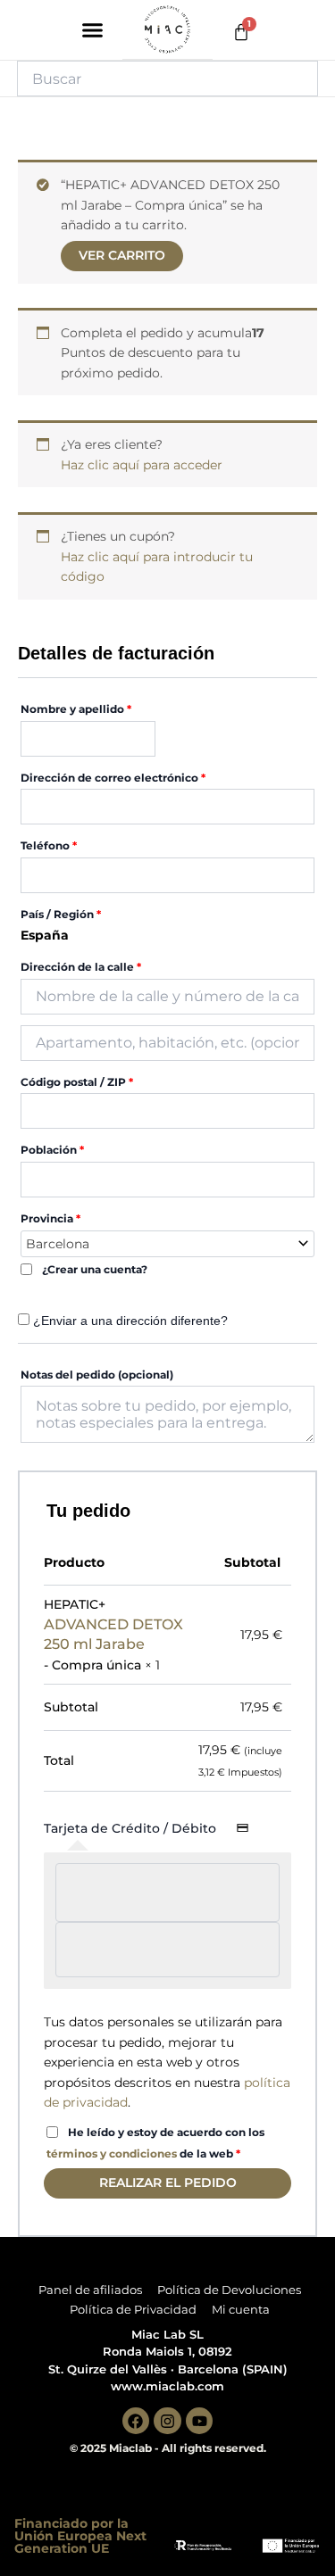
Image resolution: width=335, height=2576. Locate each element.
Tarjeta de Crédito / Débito (132, 1828)
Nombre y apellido (76, 709)
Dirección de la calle (81, 967)
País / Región (61, 914)
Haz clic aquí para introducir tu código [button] (157, 567)
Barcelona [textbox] (58, 1244)
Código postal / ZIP (77, 1082)
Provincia (50, 1218)
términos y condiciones (112, 2154)
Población (52, 1150)
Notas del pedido (97, 1375)
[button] (92, 30)
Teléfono (49, 845)
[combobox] (167, 1244)
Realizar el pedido (168, 2183)
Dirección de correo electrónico (113, 778)
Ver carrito (122, 255)
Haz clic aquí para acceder (142, 465)
